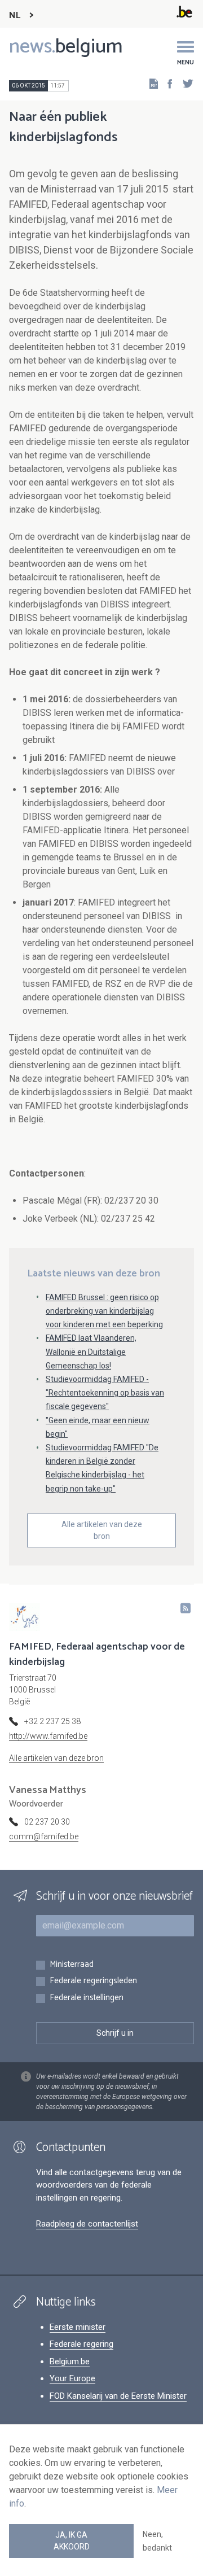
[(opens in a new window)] (166, 83)
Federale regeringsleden (93, 1981)
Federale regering (81, 2344)
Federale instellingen (87, 1998)
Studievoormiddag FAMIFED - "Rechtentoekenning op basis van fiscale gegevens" (105, 1393)
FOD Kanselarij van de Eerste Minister (118, 2396)
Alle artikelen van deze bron (102, 1530)
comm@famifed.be (44, 1836)
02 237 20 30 (47, 1822)
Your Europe (72, 2378)
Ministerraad (72, 1965)
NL (15, 16)
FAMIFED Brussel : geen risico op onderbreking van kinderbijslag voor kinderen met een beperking (104, 1311)
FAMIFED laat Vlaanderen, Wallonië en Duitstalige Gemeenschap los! (91, 1352)
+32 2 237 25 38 (52, 1721)
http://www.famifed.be (48, 1736)
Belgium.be (70, 2361)
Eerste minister (78, 2327)
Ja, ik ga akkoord (72, 2541)
